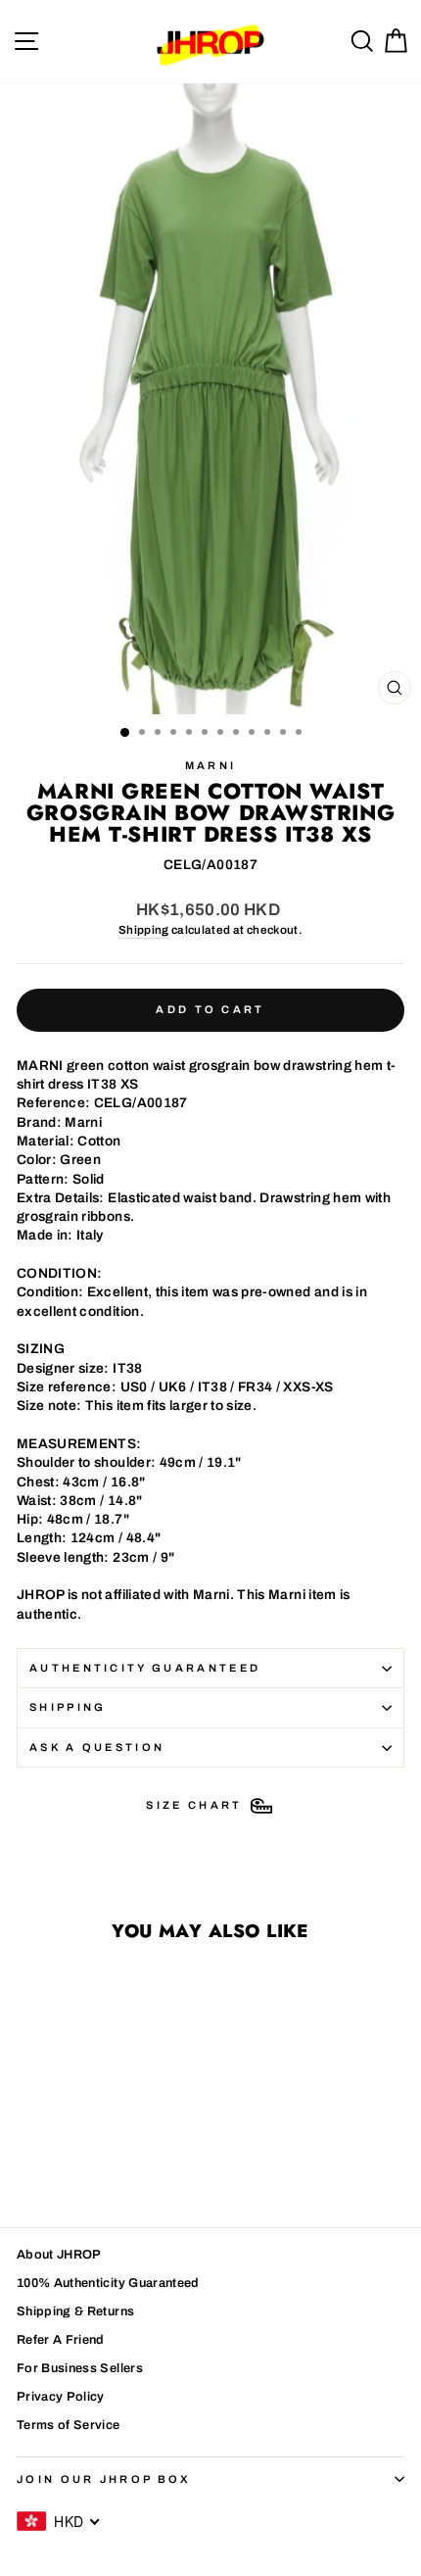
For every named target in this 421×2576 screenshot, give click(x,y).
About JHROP (59, 2255)
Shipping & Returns (75, 2311)
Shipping (144, 930)
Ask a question (97, 1747)
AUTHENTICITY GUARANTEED (145, 1668)
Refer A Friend (61, 2340)
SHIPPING (68, 1707)
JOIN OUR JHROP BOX (104, 2479)
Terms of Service (69, 2425)
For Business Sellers (80, 2368)
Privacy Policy (61, 2397)
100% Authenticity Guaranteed (108, 2283)
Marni (211, 765)
